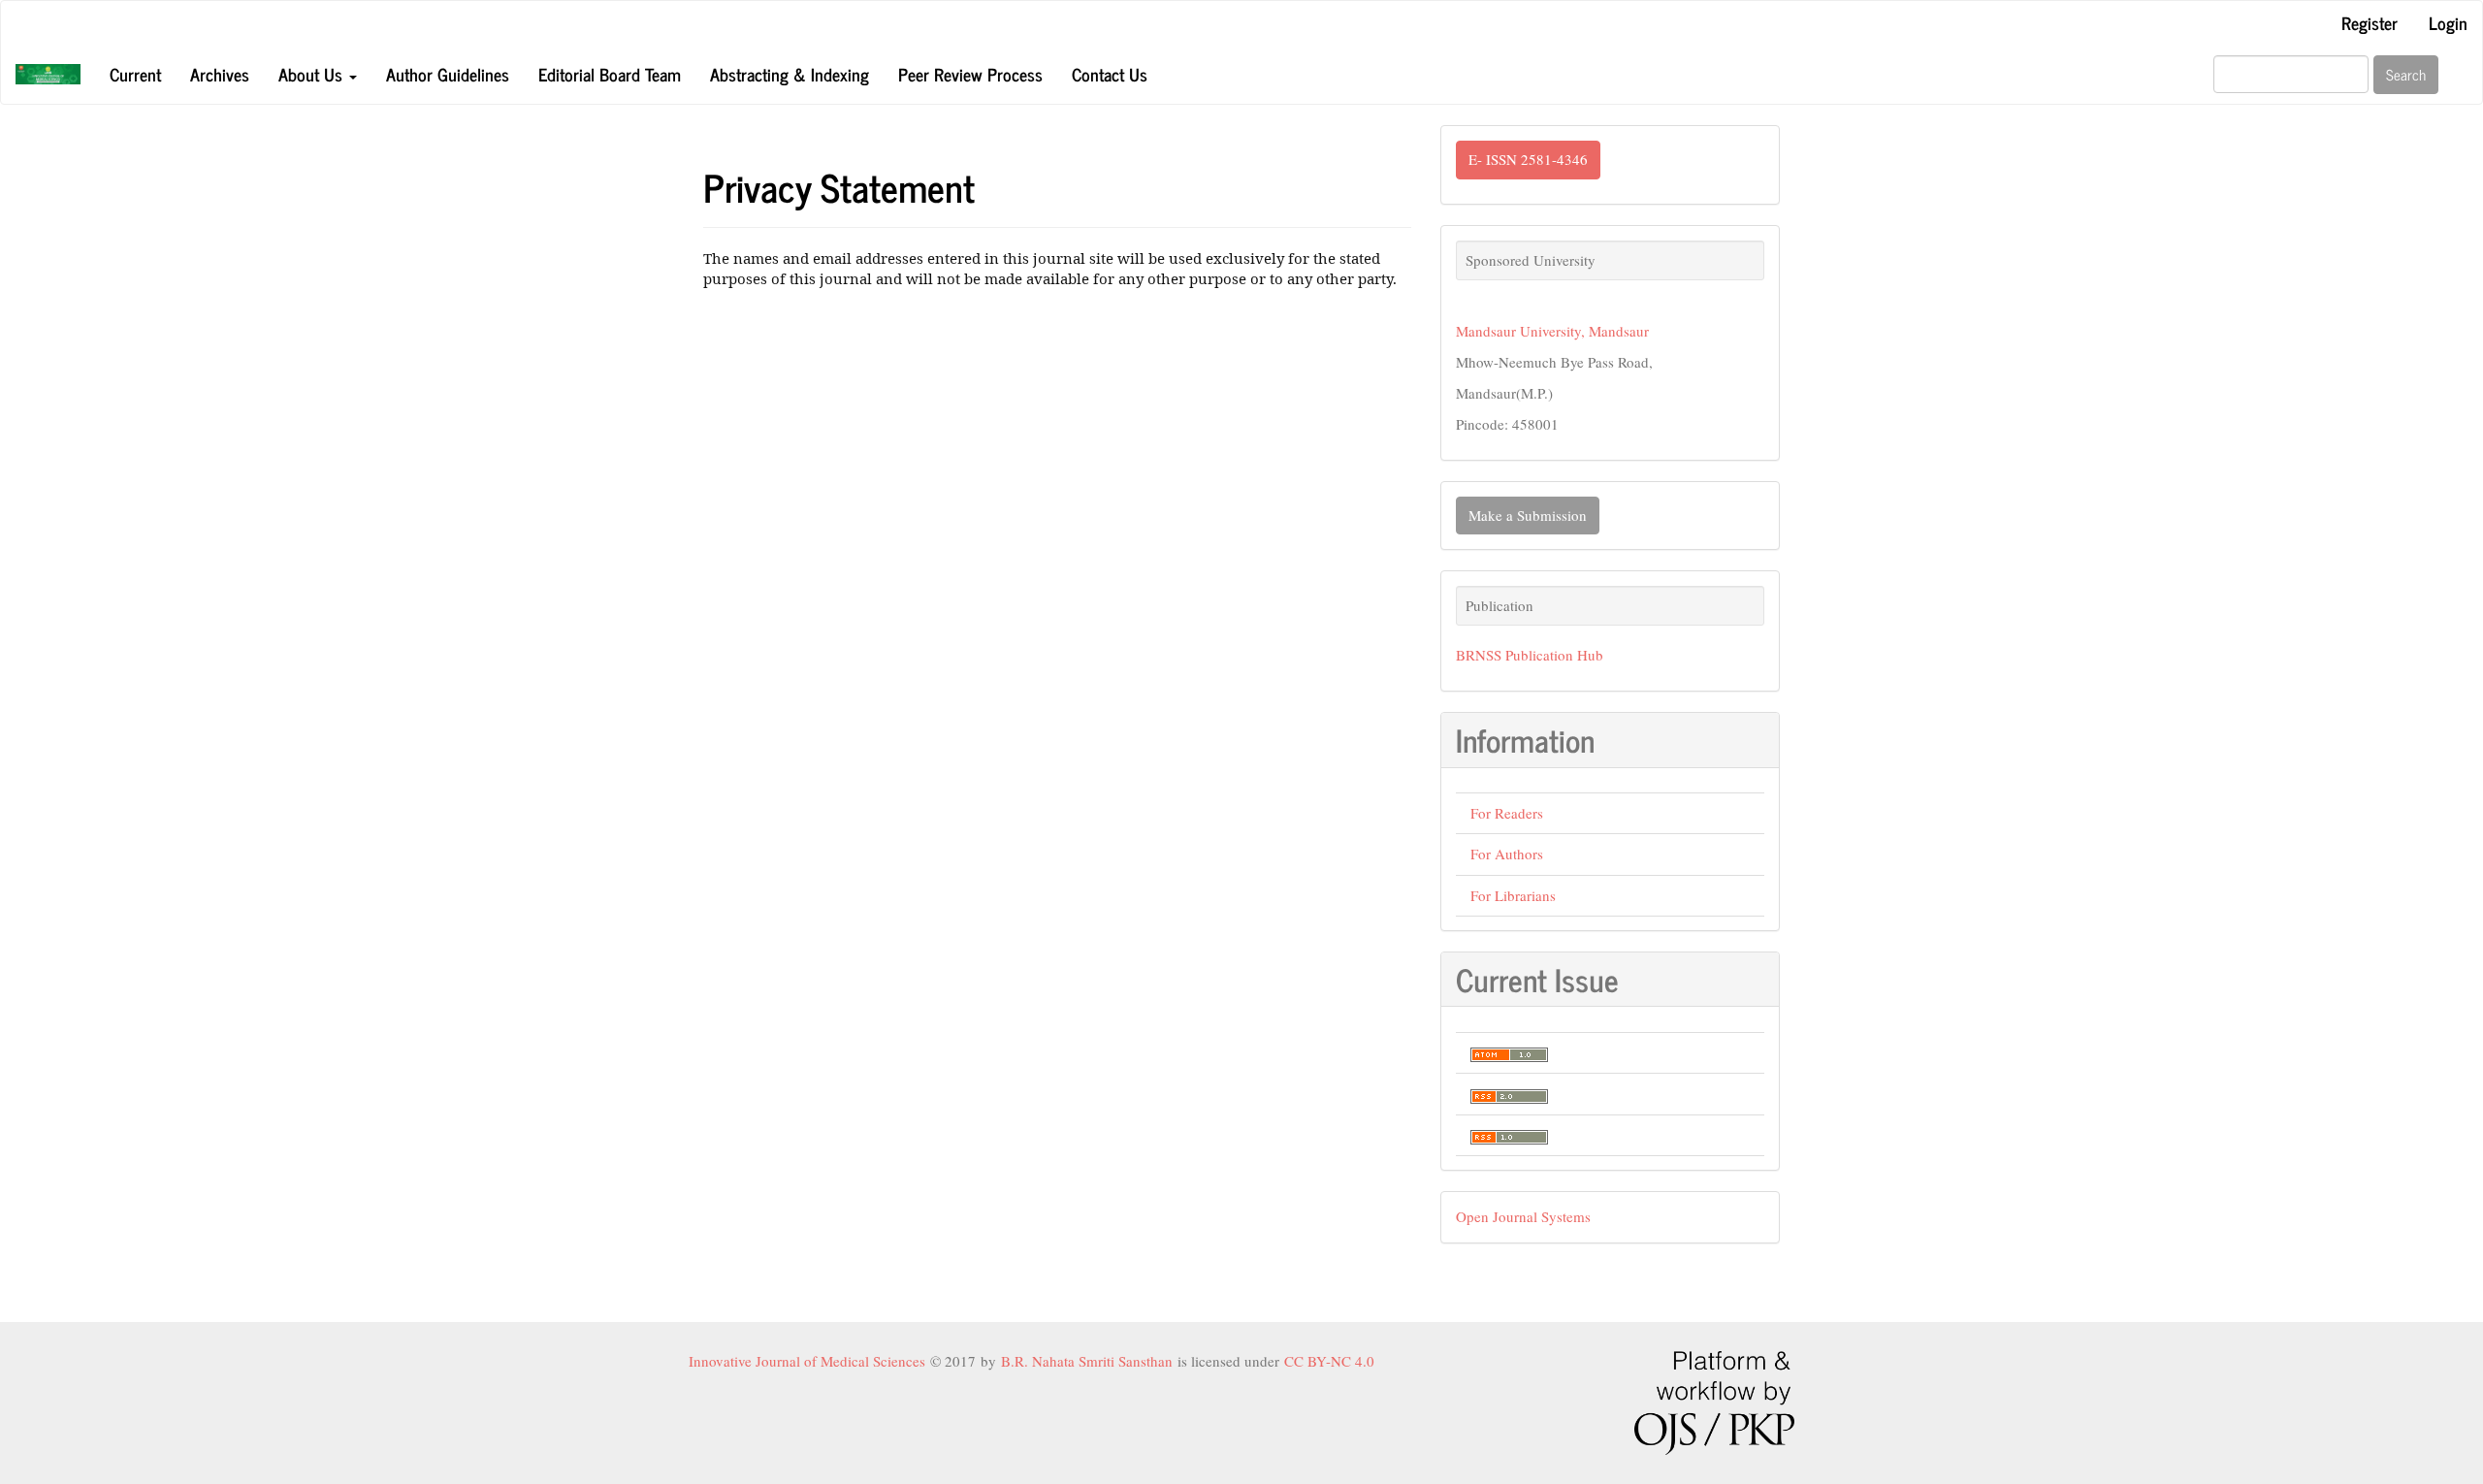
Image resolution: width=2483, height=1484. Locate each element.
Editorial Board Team (610, 74)
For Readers (1507, 813)
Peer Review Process (970, 74)
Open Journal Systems (1523, 1216)
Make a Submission (1528, 515)
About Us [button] (313, 74)
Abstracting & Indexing (790, 74)
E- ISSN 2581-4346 (1528, 159)
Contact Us (1110, 74)
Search (2406, 74)
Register (2370, 22)
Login (2448, 22)
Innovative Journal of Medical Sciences (809, 1361)
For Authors (1507, 854)
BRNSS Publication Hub (1530, 655)
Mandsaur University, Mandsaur (1552, 331)
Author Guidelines (448, 74)
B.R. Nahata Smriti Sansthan (1089, 1361)
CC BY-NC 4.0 (1329, 1361)
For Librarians (1513, 895)
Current (135, 74)
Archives (220, 74)
